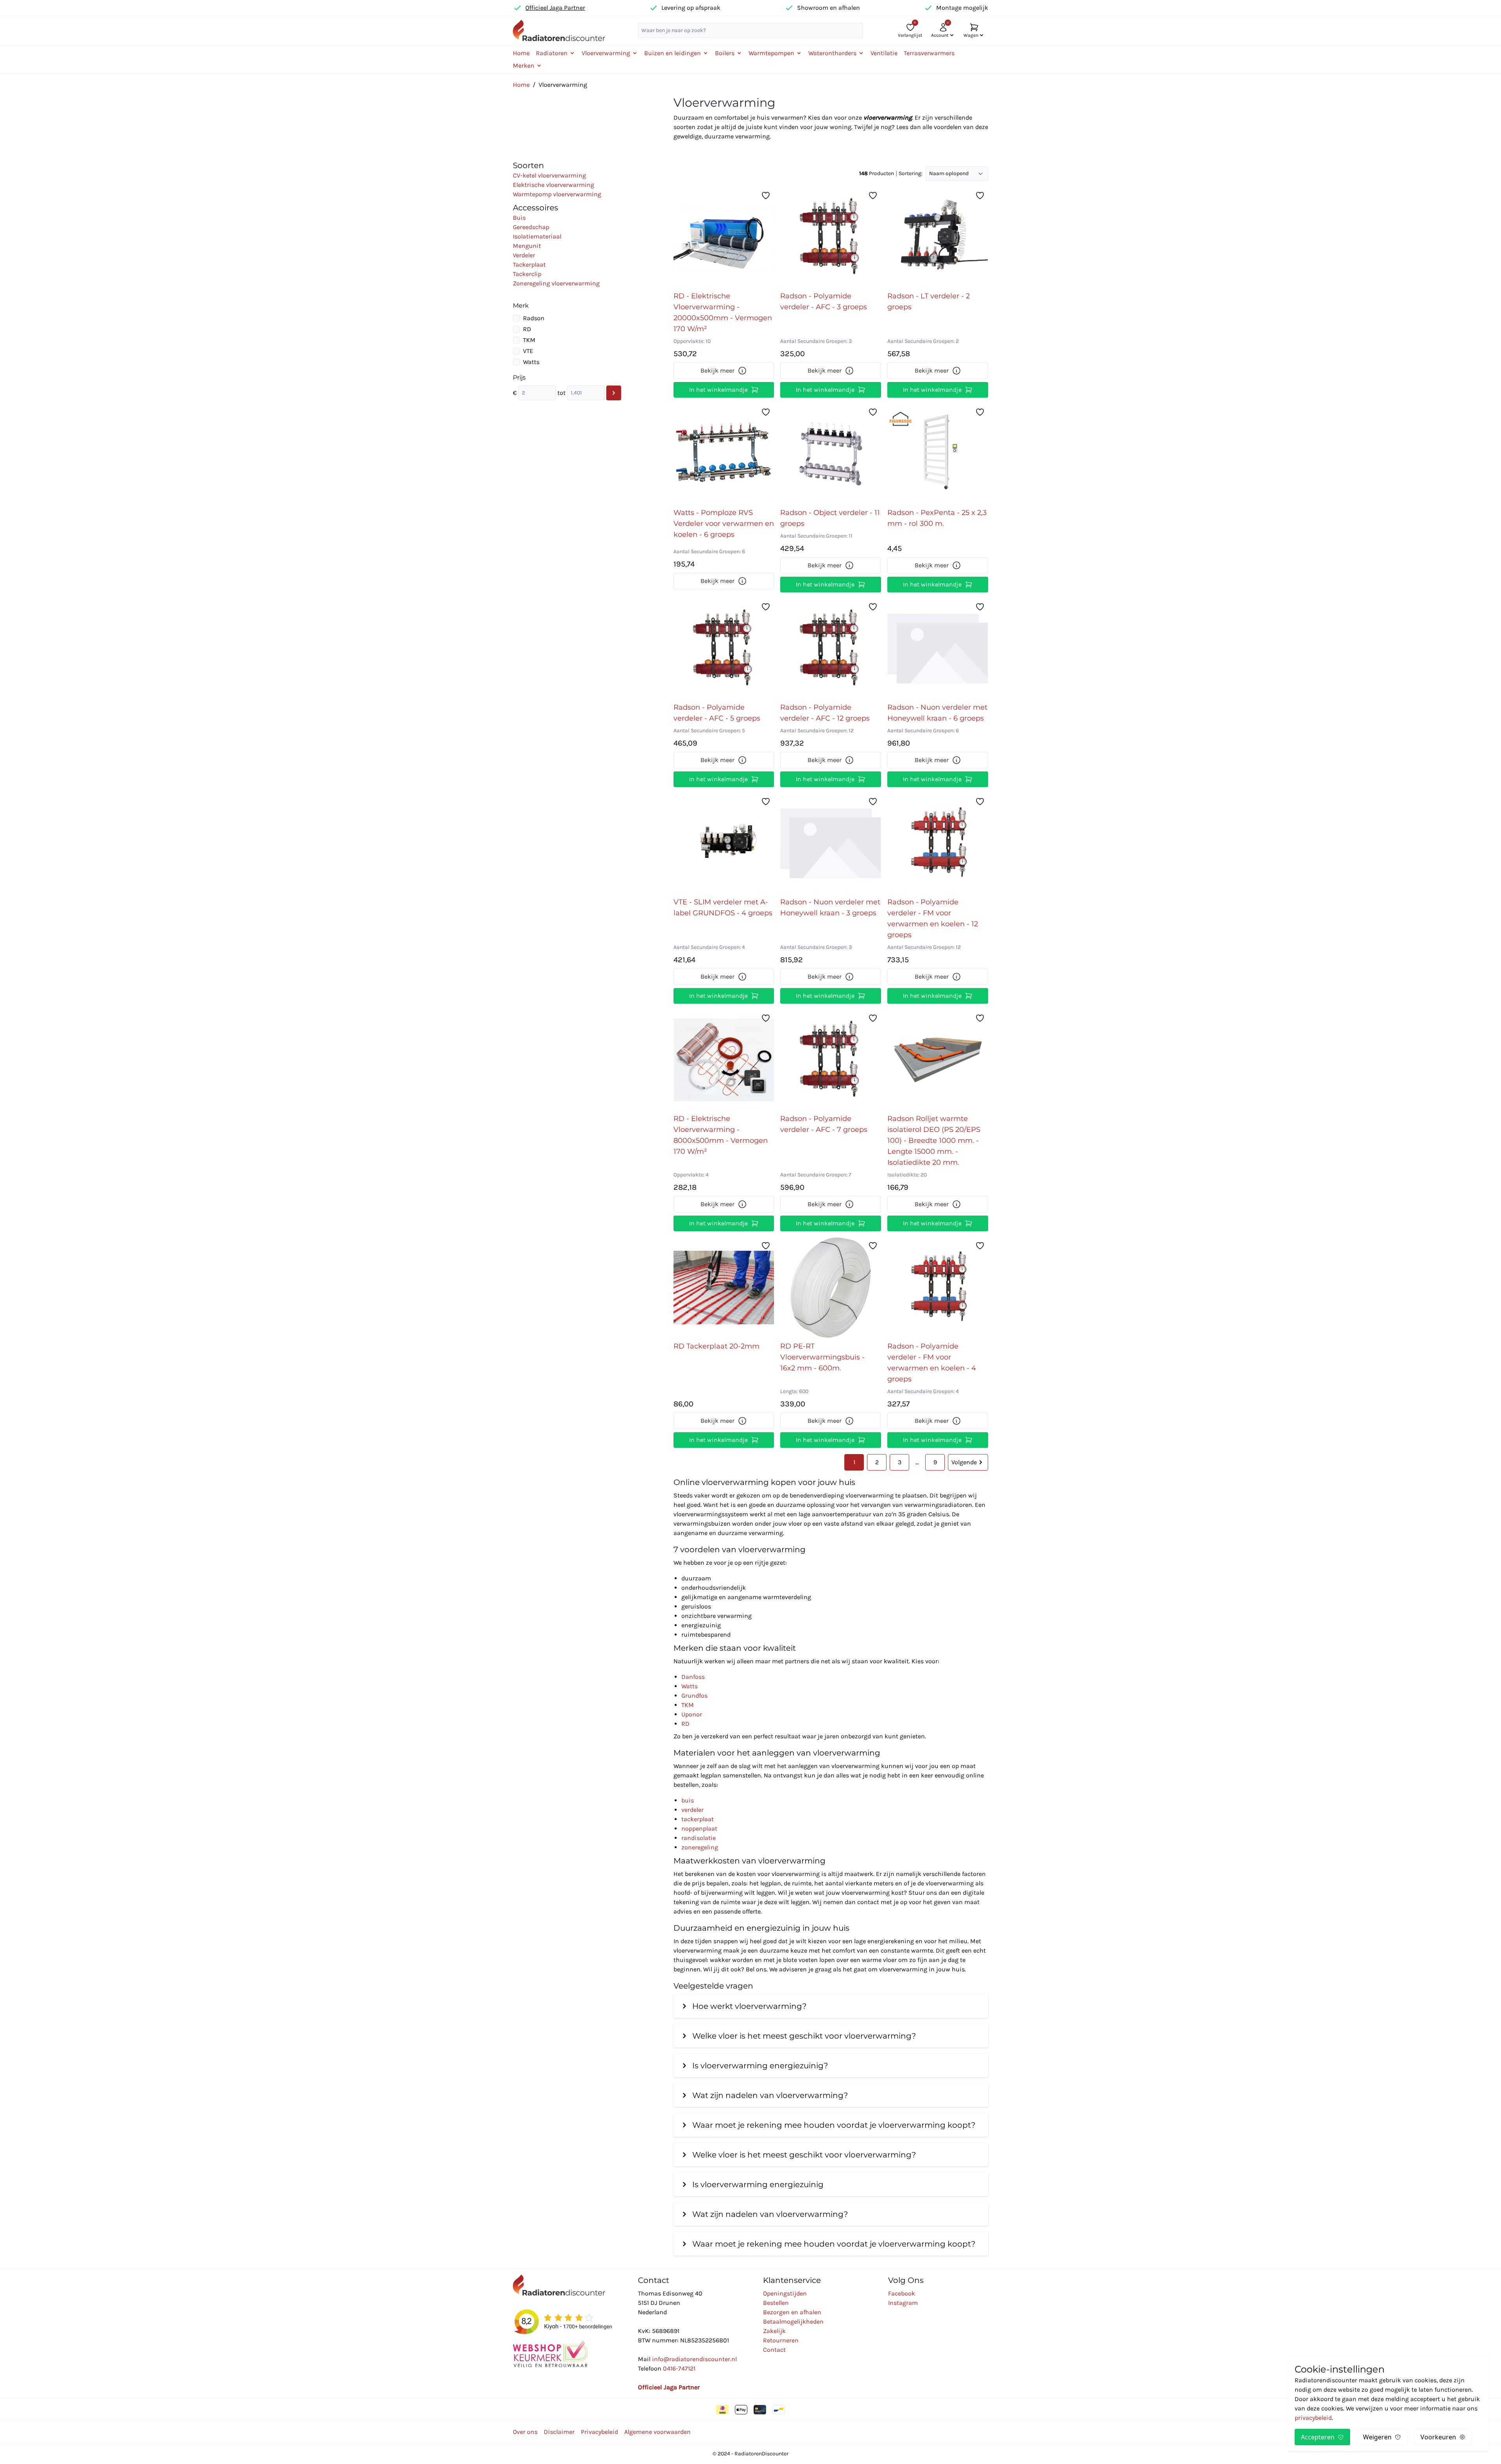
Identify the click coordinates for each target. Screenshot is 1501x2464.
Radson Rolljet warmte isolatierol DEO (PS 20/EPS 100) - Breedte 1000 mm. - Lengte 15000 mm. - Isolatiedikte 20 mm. (934, 1141)
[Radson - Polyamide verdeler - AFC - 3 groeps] (831, 237)
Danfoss (693, 1677)
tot (562, 393)
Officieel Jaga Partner (555, 8)
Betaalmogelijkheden (793, 2321)
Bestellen (776, 2303)
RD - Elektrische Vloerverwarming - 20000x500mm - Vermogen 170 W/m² (723, 312)
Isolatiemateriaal (537, 236)
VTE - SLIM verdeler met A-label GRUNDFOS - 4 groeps (723, 907)
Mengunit (527, 246)
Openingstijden (785, 2293)
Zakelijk (774, 2331)
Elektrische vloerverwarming (553, 185)
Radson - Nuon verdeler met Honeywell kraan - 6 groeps (937, 713)
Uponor (692, 1714)
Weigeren (1377, 2437)
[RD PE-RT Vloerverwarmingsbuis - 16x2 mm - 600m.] (831, 1288)
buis (688, 1800)
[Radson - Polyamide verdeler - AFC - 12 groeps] (831, 649)
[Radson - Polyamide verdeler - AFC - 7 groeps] (831, 1060)
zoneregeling (700, 1847)
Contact (774, 2350)
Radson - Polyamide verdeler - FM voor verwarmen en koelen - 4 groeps (932, 1363)
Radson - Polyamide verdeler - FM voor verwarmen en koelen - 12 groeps (933, 918)
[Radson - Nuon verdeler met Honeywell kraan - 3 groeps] (831, 843)
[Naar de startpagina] (559, 30)
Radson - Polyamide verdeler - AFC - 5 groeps (717, 713)
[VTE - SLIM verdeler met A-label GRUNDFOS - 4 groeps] (724, 843)
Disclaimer (559, 2432)
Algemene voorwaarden (657, 2432)
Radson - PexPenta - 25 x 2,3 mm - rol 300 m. (937, 518)
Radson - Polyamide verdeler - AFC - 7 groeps (824, 1124)
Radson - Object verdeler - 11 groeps (830, 518)
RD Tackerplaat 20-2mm (716, 1346)
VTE (528, 351)
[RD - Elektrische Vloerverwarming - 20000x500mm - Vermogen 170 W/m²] (724, 237)
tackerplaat (698, 1819)
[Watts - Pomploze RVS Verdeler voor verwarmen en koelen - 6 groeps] (724, 454)
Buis (519, 218)
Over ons (525, 2432)
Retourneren (781, 2340)
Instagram (903, 2303)
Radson (534, 318)
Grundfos (694, 1696)
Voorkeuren (1438, 2437)
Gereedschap (531, 227)
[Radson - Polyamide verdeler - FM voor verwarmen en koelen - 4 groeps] (938, 1288)
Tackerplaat (529, 265)
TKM (529, 340)
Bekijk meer (717, 370)
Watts (531, 362)
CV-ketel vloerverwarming (549, 175)
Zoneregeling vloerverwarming (556, 283)
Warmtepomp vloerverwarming (557, 194)
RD (527, 329)
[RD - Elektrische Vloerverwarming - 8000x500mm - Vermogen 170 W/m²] (724, 1060)
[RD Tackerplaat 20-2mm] (724, 1288)
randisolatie (699, 1838)
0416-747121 (679, 2368)
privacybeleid (1313, 2418)
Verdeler (524, 255)
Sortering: (911, 173)
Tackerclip (527, 274)
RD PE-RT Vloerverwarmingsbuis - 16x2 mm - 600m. (822, 1357)
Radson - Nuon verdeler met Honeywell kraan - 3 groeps (830, 907)
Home (521, 53)
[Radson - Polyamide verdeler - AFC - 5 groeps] (724, 649)
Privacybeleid (599, 2432)
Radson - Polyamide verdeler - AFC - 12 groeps (825, 713)
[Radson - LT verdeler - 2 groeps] (938, 237)
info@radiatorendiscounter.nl (694, 2359)
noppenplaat (699, 1828)
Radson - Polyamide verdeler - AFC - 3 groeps (824, 301)
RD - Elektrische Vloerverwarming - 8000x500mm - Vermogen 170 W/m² (721, 1135)
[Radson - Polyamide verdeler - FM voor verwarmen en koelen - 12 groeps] (938, 843)
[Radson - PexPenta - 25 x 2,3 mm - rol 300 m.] (938, 454)
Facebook (902, 2293)
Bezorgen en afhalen (792, 2312)
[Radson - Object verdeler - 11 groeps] (831, 454)
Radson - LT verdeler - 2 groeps (929, 301)
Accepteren (1318, 2437)
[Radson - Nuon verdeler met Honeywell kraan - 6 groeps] (938, 649)
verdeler (692, 1810)
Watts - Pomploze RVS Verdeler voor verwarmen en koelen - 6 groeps (724, 524)
